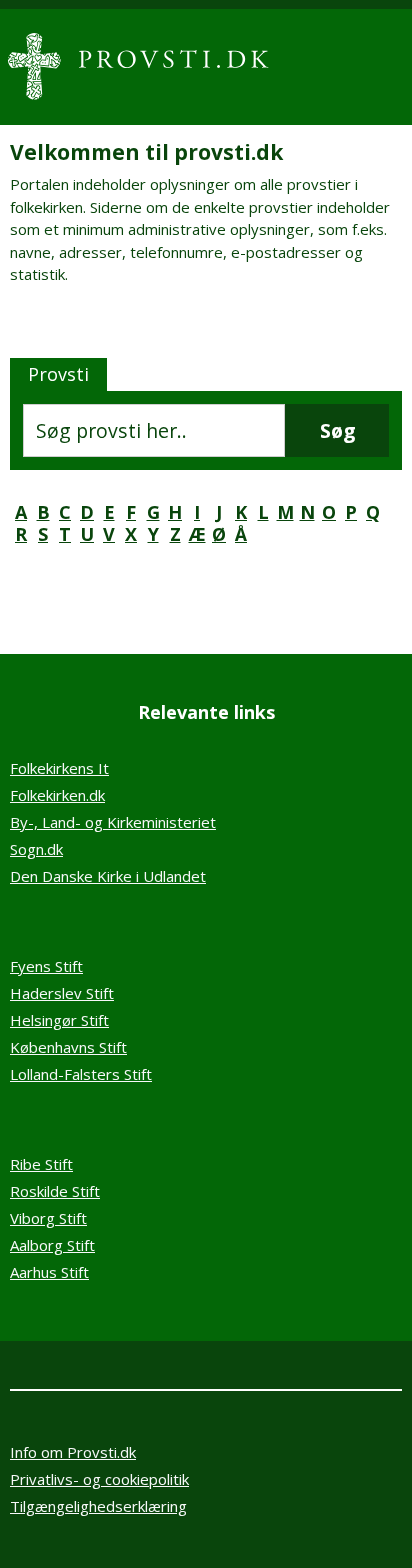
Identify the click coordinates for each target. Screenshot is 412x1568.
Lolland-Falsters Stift (81, 1074)
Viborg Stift (48, 1218)
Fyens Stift (46, 966)
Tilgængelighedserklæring (98, 1506)
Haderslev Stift (62, 993)
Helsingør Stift (59, 1020)
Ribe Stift (41, 1164)
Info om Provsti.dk (73, 1452)
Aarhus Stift (49, 1272)
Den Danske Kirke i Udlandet (108, 876)
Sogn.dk (36, 849)
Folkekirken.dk (57, 795)
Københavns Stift (68, 1047)
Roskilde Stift (55, 1191)
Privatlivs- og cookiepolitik (99, 1479)
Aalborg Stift (52, 1245)
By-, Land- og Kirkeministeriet (113, 822)
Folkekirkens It (59, 768)
